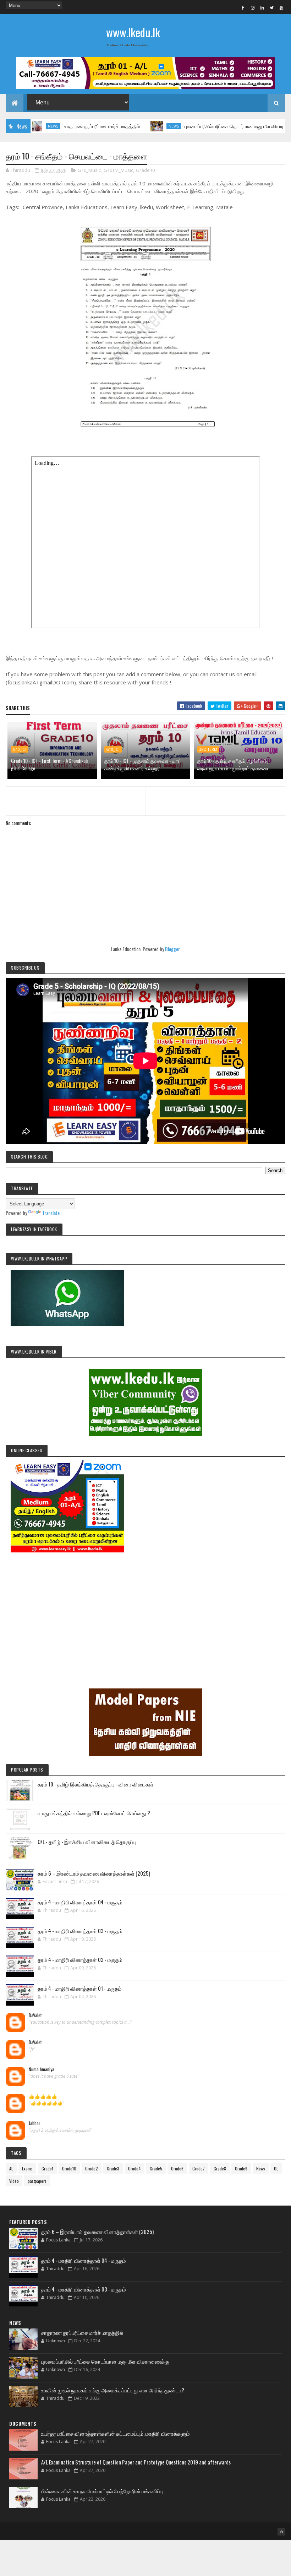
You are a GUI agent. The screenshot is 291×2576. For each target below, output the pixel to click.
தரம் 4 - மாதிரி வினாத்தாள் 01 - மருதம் (80, 1988)
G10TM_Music (118, 170)
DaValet (35, 2016)
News (137, 126)
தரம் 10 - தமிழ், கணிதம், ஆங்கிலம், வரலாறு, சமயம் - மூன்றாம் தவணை (233, 764)
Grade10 (145, 170)
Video (14, 2181)
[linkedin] (262, 7)
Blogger (172, 949)
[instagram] (253, 7)
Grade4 (134, 2168)
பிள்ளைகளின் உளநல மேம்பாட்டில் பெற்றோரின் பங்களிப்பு (102, 2491)
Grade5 (156, 2168)
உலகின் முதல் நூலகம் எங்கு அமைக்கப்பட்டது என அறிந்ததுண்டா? (113, 2390)
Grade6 (177, 2168)
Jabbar (35, 2124)
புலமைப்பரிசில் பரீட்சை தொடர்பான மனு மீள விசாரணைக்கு (207, 126)
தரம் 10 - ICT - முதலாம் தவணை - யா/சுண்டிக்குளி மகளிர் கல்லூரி (142, 764)
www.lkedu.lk (133, 32)
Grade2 (92, 2168)
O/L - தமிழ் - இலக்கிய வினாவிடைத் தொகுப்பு (87, 1842)
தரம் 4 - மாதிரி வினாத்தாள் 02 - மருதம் (80, 1959)
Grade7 (199, 2168)
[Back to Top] (281, 2532)
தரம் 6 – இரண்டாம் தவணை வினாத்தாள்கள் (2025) (94, 1873)
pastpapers (37, 2181)
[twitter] (272, 7)
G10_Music (89, 170)
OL (276, 2168)
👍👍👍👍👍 (43, 2097)
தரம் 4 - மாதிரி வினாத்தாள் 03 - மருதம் (80, 1931)
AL (11, 2168)
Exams (27, 2168)
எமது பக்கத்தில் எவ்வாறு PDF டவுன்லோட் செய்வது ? (94, 1813)
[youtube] (281, 7)
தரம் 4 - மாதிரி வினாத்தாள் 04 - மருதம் (80, 1902)
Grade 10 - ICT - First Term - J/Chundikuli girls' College (49, 764)
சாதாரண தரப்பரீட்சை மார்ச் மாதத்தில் (65, 126)
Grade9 (241, 2168)
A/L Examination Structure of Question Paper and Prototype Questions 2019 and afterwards (136, 2462)
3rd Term (208, 749)
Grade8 (220, 2168)
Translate (51, 1213)
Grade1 (47, 2168)
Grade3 (113, 2168)
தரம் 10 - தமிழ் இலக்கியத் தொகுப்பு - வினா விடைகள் (95, 1784)
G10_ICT (20, 749)
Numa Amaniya (42, 2070)
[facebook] (243, 7)
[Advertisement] (145, 1610)
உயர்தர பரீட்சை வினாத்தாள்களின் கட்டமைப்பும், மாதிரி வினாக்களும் (116, 2433)
